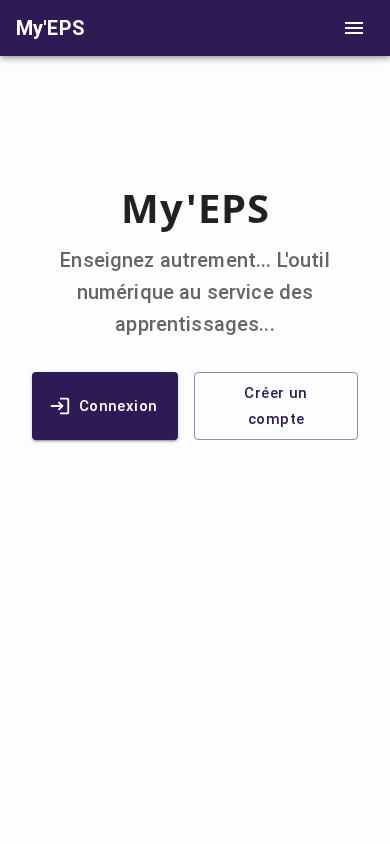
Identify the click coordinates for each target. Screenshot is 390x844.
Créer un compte (275, 406)
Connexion (118, 406)
